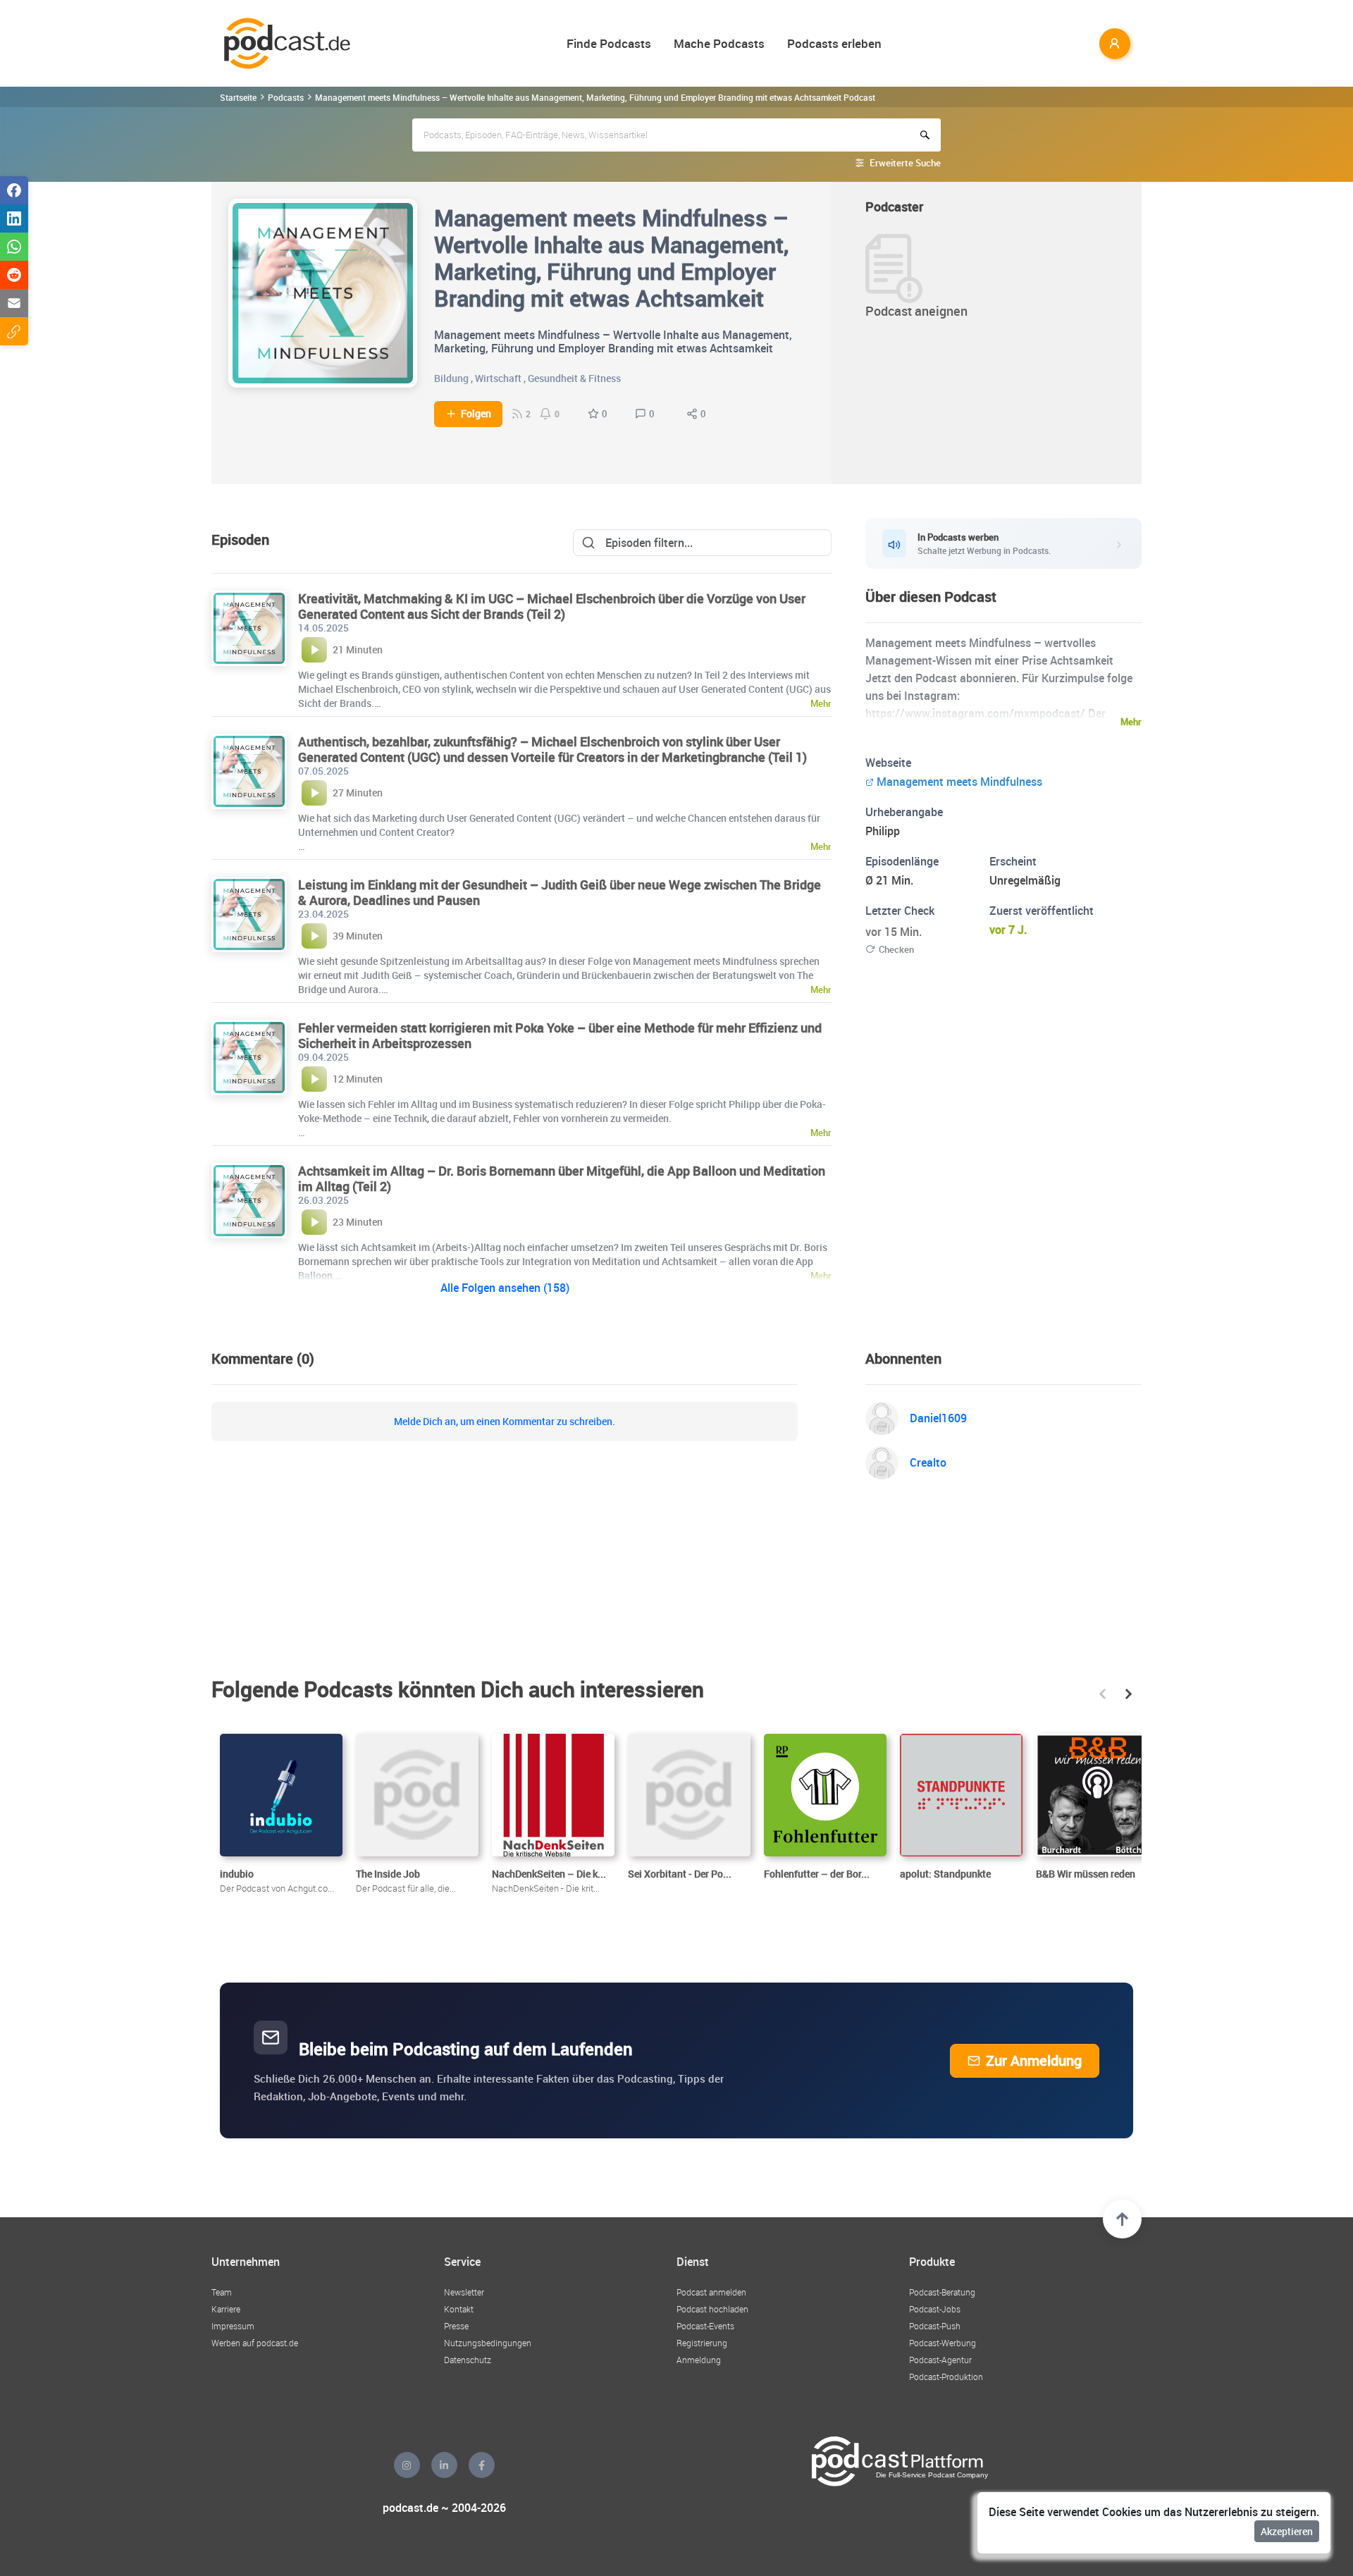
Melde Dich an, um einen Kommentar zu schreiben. (505, 1422)
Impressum (233, 2326)
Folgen (476, 414)
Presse (456, 2326)
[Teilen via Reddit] (14, 275)
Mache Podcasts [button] (719, 43)
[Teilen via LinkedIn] (14, 218)
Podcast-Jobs (935, 2309)
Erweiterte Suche (905, 163)
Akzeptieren (1287, 2531)
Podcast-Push (935, 2326)
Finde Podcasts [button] (609, 43)
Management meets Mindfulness (959, 782)
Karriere (226, 2309)
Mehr (1131, 722)
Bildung (451, 378)
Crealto (928, 1462)
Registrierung (702, 2343)
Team (222, 2292)
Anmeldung (699, 2360)
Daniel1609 (938, 1418)
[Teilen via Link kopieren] (14, 331)
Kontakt (459, 2309)
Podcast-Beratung (942, 2292)
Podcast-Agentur (940, 2360)
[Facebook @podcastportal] (482, 2465)
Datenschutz (468, 2360)
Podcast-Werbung (943, 2343)
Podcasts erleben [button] (834, 43)
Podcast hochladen (712, 2309)
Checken (896, 949)
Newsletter (464, 2292)
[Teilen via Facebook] (14, 190)
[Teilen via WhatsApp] (14, 247)
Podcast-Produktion (946, 2377)
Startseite (238, 97)
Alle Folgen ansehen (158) (505, 1288)
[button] (1102, 1694)
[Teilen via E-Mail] (14, 303)
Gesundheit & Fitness (574, 378)
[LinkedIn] (444, 2465)
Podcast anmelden (711, 2292)
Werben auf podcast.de (255, 2343)
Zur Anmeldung (1034, 2060)
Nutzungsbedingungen (488, 2343)
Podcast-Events (705, 2326)
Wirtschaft (498, 378)
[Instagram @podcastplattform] (407, 2465)
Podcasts (286, 97)
